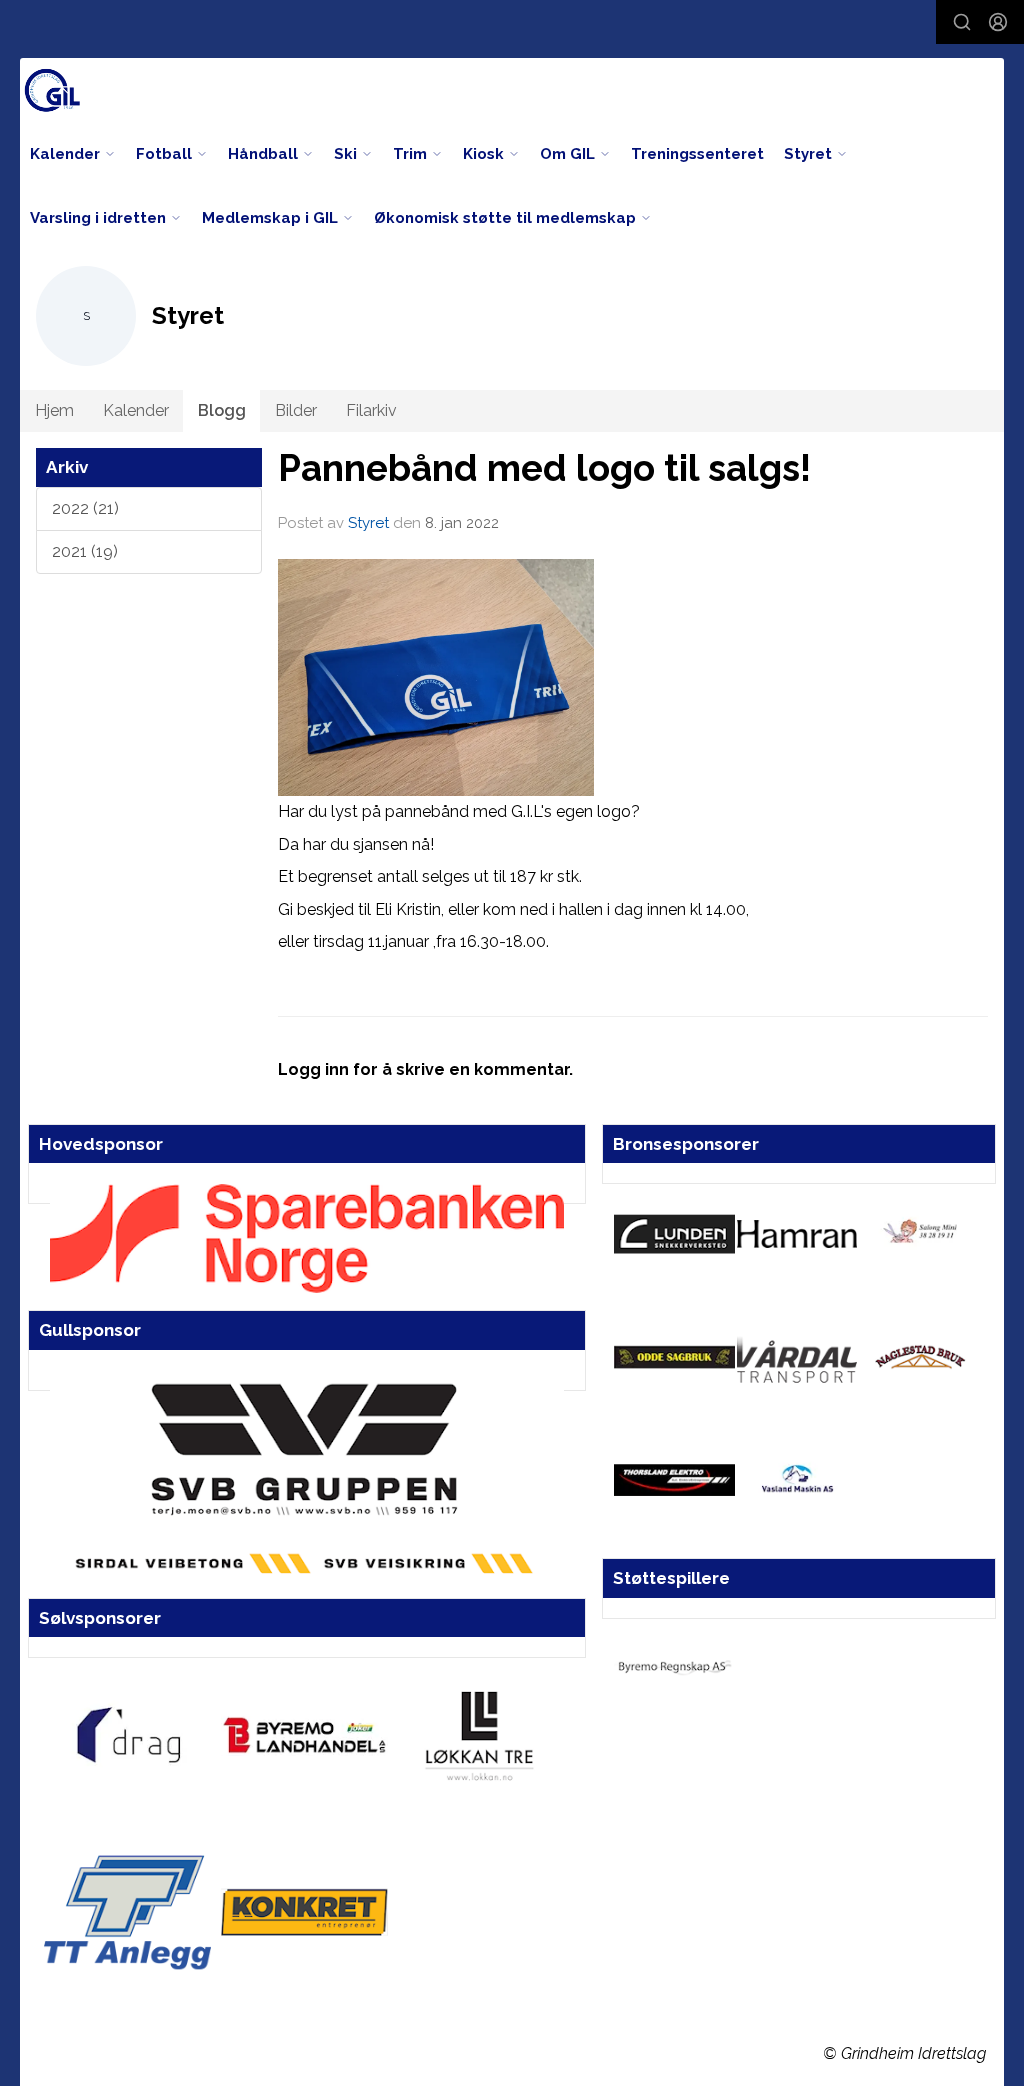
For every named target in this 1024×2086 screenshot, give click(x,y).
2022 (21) (85, 508)
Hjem (54, 410)
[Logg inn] (998, 22)
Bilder (296, 410)
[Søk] (962, 22)
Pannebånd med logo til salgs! (544, 468)
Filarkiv (371, 410)
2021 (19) (85, 551)
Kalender (136, 410)
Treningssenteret (697, 154)
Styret (368, 523)
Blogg (222, 410)
